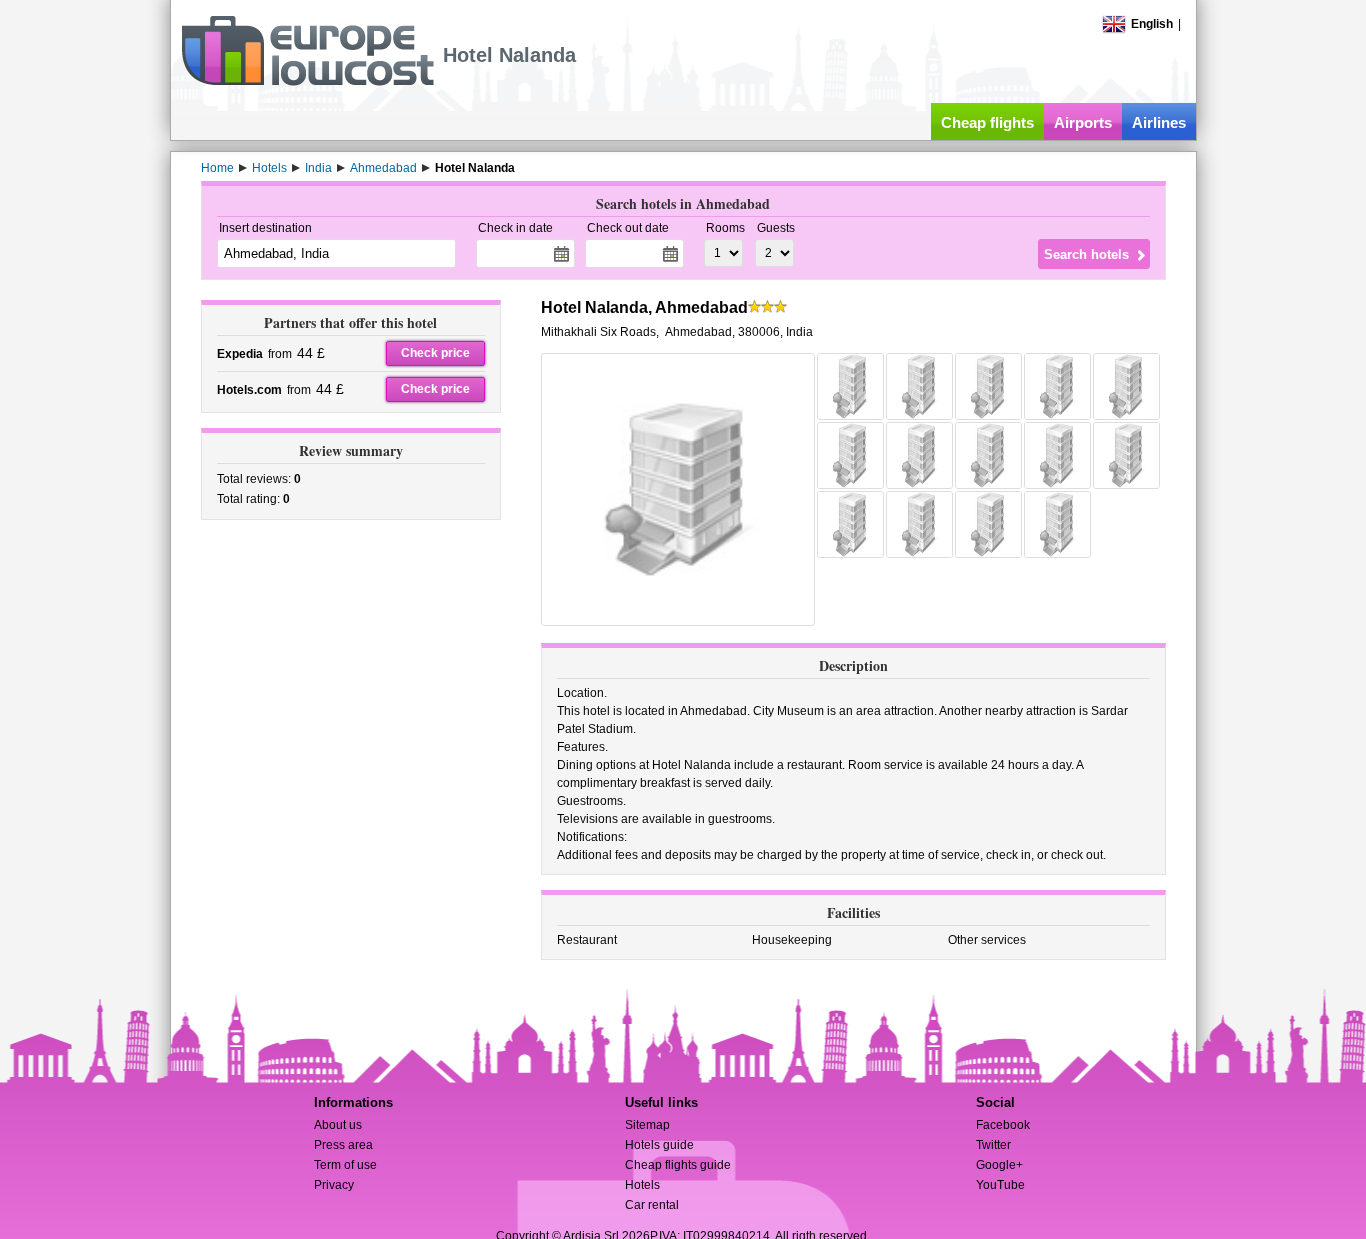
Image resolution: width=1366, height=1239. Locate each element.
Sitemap (647, 1125)
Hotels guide (659, 1145)
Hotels (642, 1185)
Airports (1083, 122)
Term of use (345, 1165)
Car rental (652, 1205)
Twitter (993, 1145)
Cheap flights (987, 122)
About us (338, 1125)
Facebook (1003, 1125)
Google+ (999, 1165)
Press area (343, 1145)
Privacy (334, 1185)
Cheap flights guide (678, 1165)
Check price (435, 353)
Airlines (1159, 122)
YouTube (1000, 1185)
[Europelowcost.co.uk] (307, 82)
